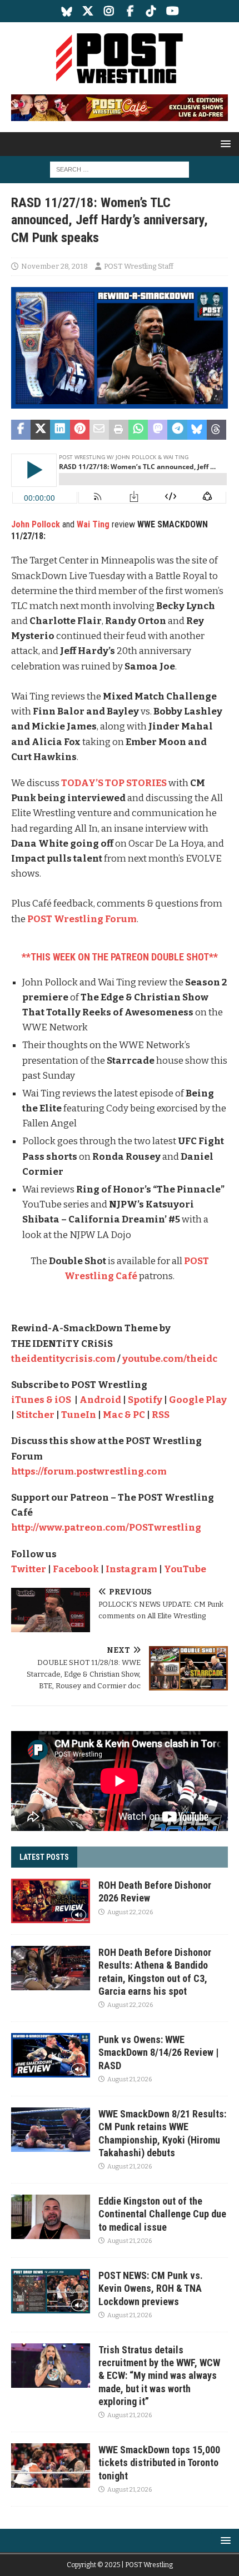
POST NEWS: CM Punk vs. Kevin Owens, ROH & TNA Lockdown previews (151, 2288)
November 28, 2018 (54, 266)
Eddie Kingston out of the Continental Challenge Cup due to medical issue (162, 2214)
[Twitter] (88, 11)
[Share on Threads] (216, 430)
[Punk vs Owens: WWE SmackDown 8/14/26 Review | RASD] (51, 2055)
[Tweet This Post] (40, 430)
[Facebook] (130, 11)
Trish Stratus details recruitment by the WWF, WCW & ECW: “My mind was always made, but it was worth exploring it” (159, 2376)
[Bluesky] (67, 11)
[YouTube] (173, 11)
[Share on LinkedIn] (60, 430)
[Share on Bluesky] (197, 430)
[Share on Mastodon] (158, 430)
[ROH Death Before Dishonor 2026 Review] (51, 1901)
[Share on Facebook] (21, 430)
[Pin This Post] (80, 430)
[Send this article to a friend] (99, 430)
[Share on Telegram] (177, 430)
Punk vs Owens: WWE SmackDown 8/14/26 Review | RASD (158, 2052)
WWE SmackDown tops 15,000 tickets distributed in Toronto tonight (159, 2463)
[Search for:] (120, 169)
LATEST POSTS (44, 1857)
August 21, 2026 (130, 2079)
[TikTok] (151, 11)
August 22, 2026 (130, 1912)
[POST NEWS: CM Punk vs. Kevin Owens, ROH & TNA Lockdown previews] (51, 2291)
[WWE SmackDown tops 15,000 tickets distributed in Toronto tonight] (51, 2466)
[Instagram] (109, 11)
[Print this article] (119, 430)
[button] (224, 144)
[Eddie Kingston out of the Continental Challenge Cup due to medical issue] (51, 2217)
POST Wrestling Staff (139, 266)
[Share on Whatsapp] (138, 430)
